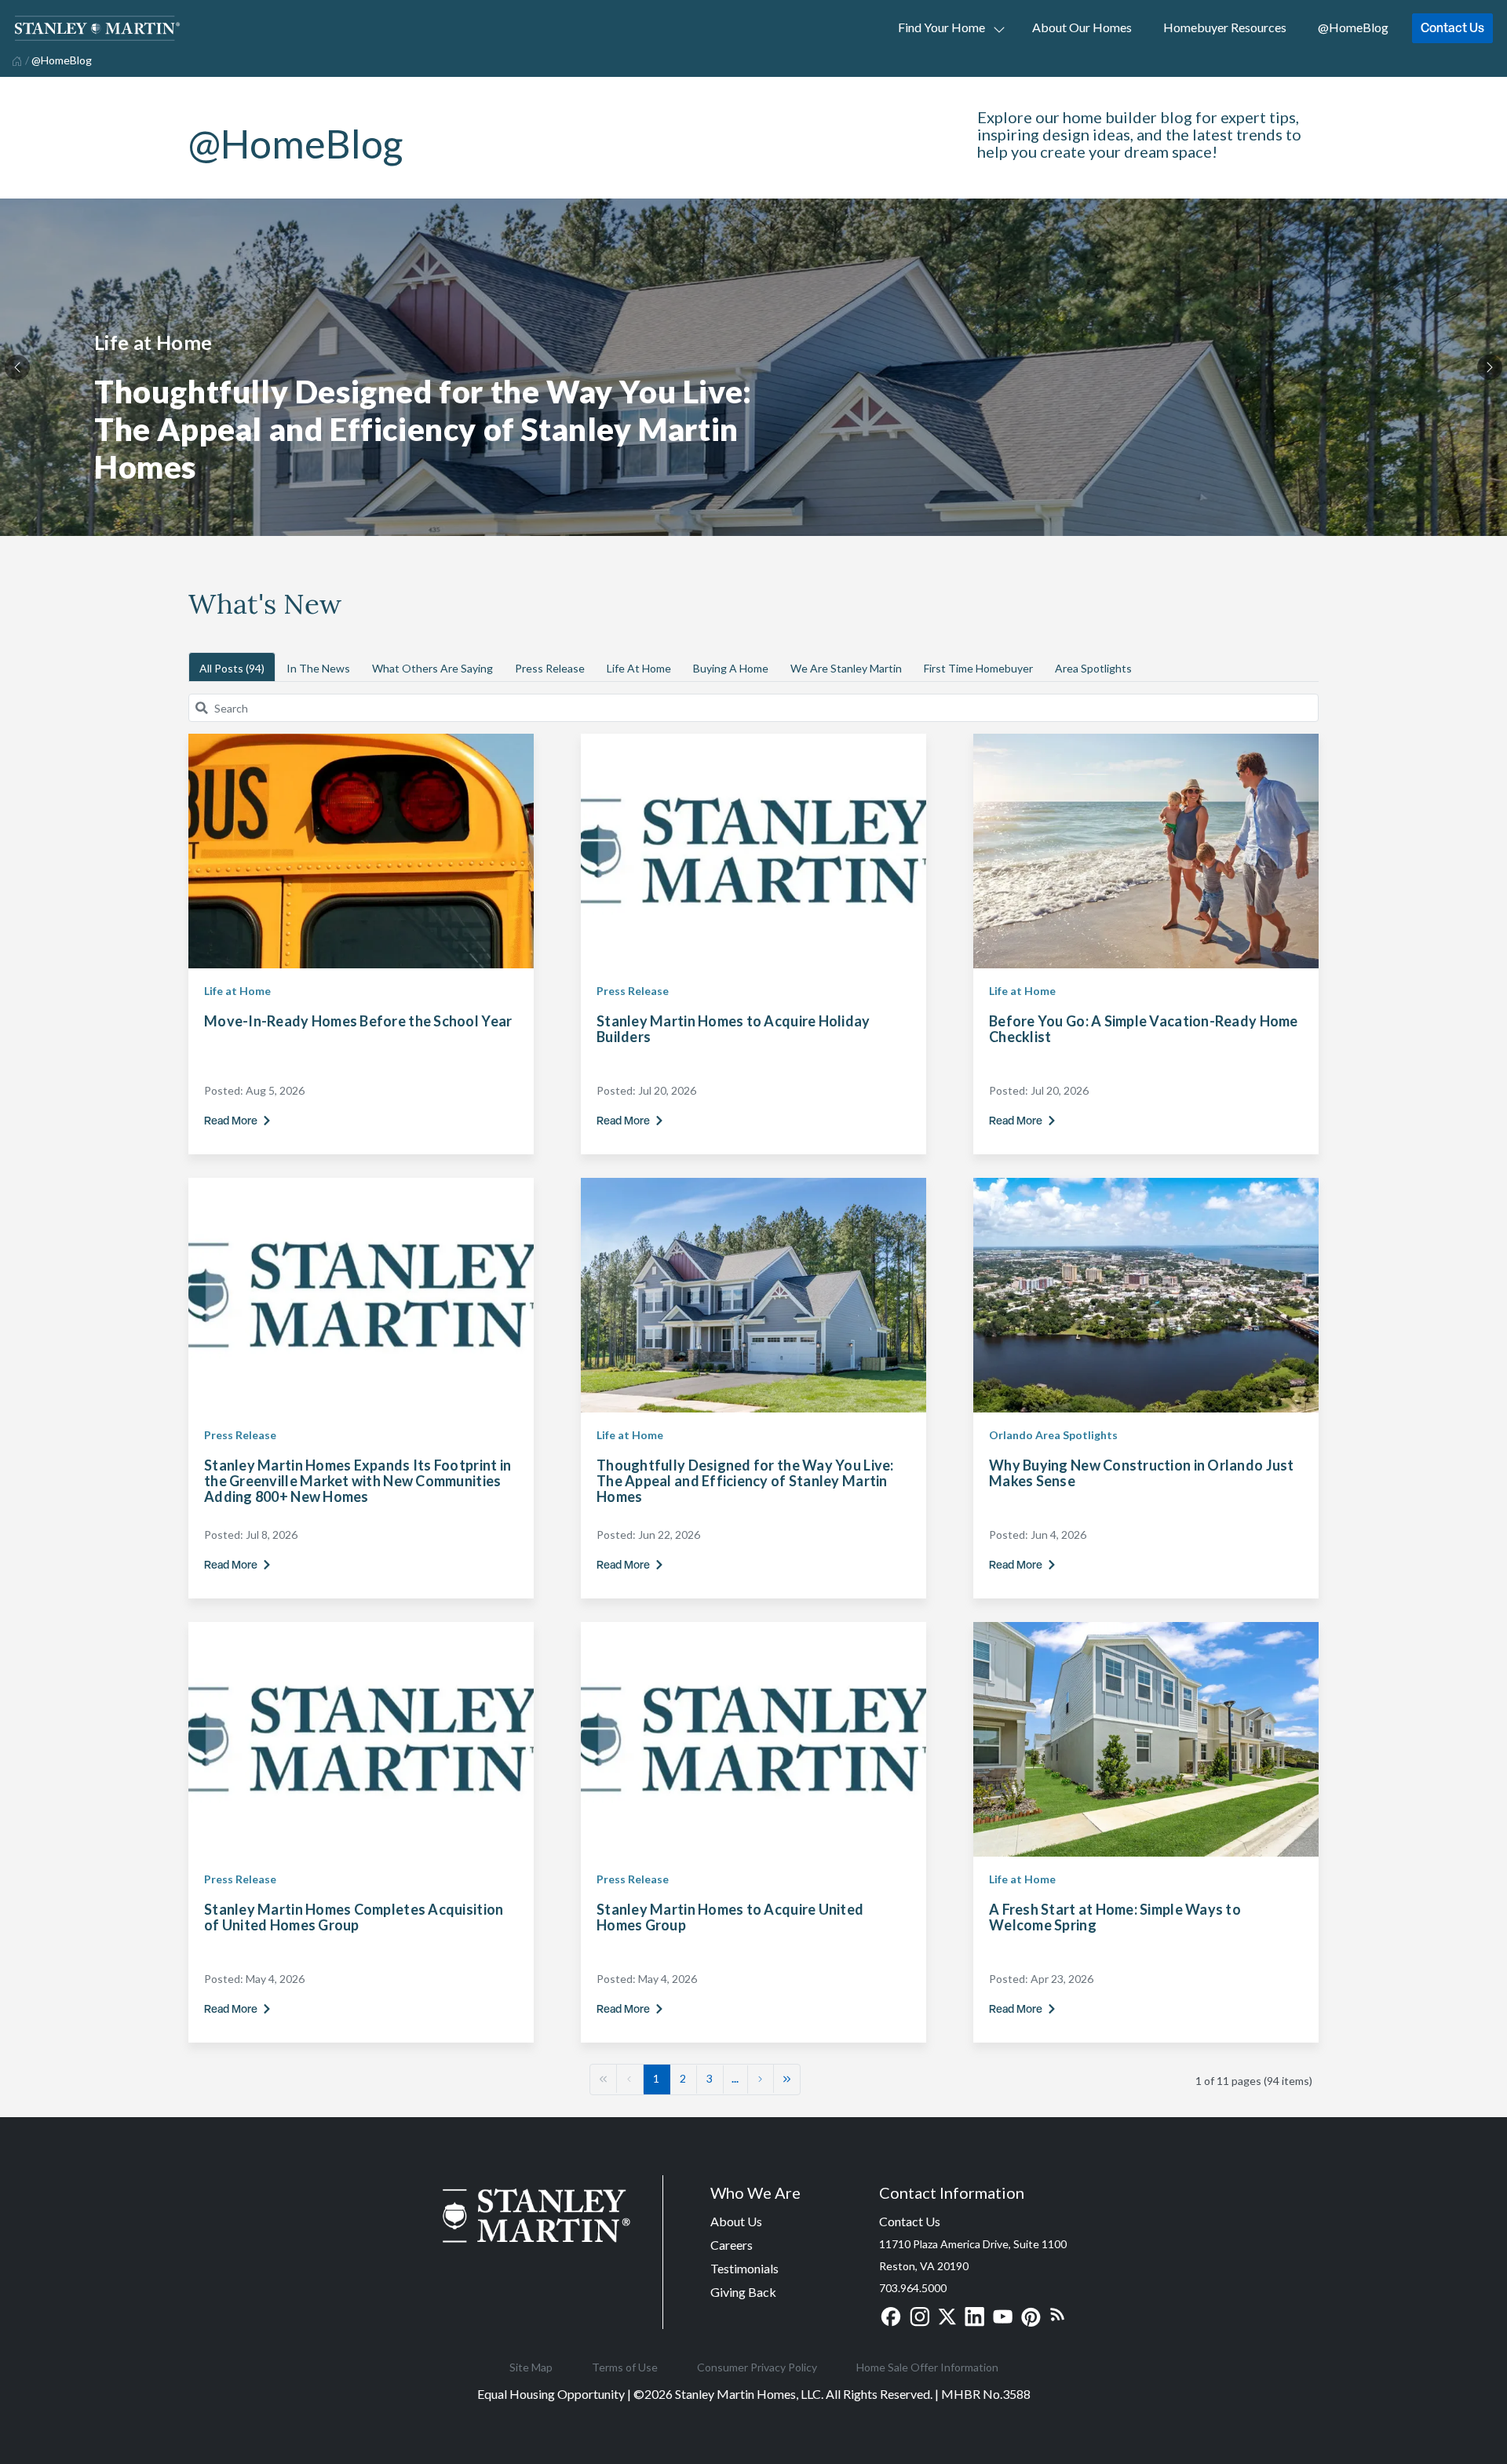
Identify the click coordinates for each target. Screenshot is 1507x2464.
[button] (604, 2079)
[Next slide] (1490, 367)
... (735, 2078)
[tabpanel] (753, 367)
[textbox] (763, 708)
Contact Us (1452, 27)
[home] (15, 60)
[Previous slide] (17, 367)
